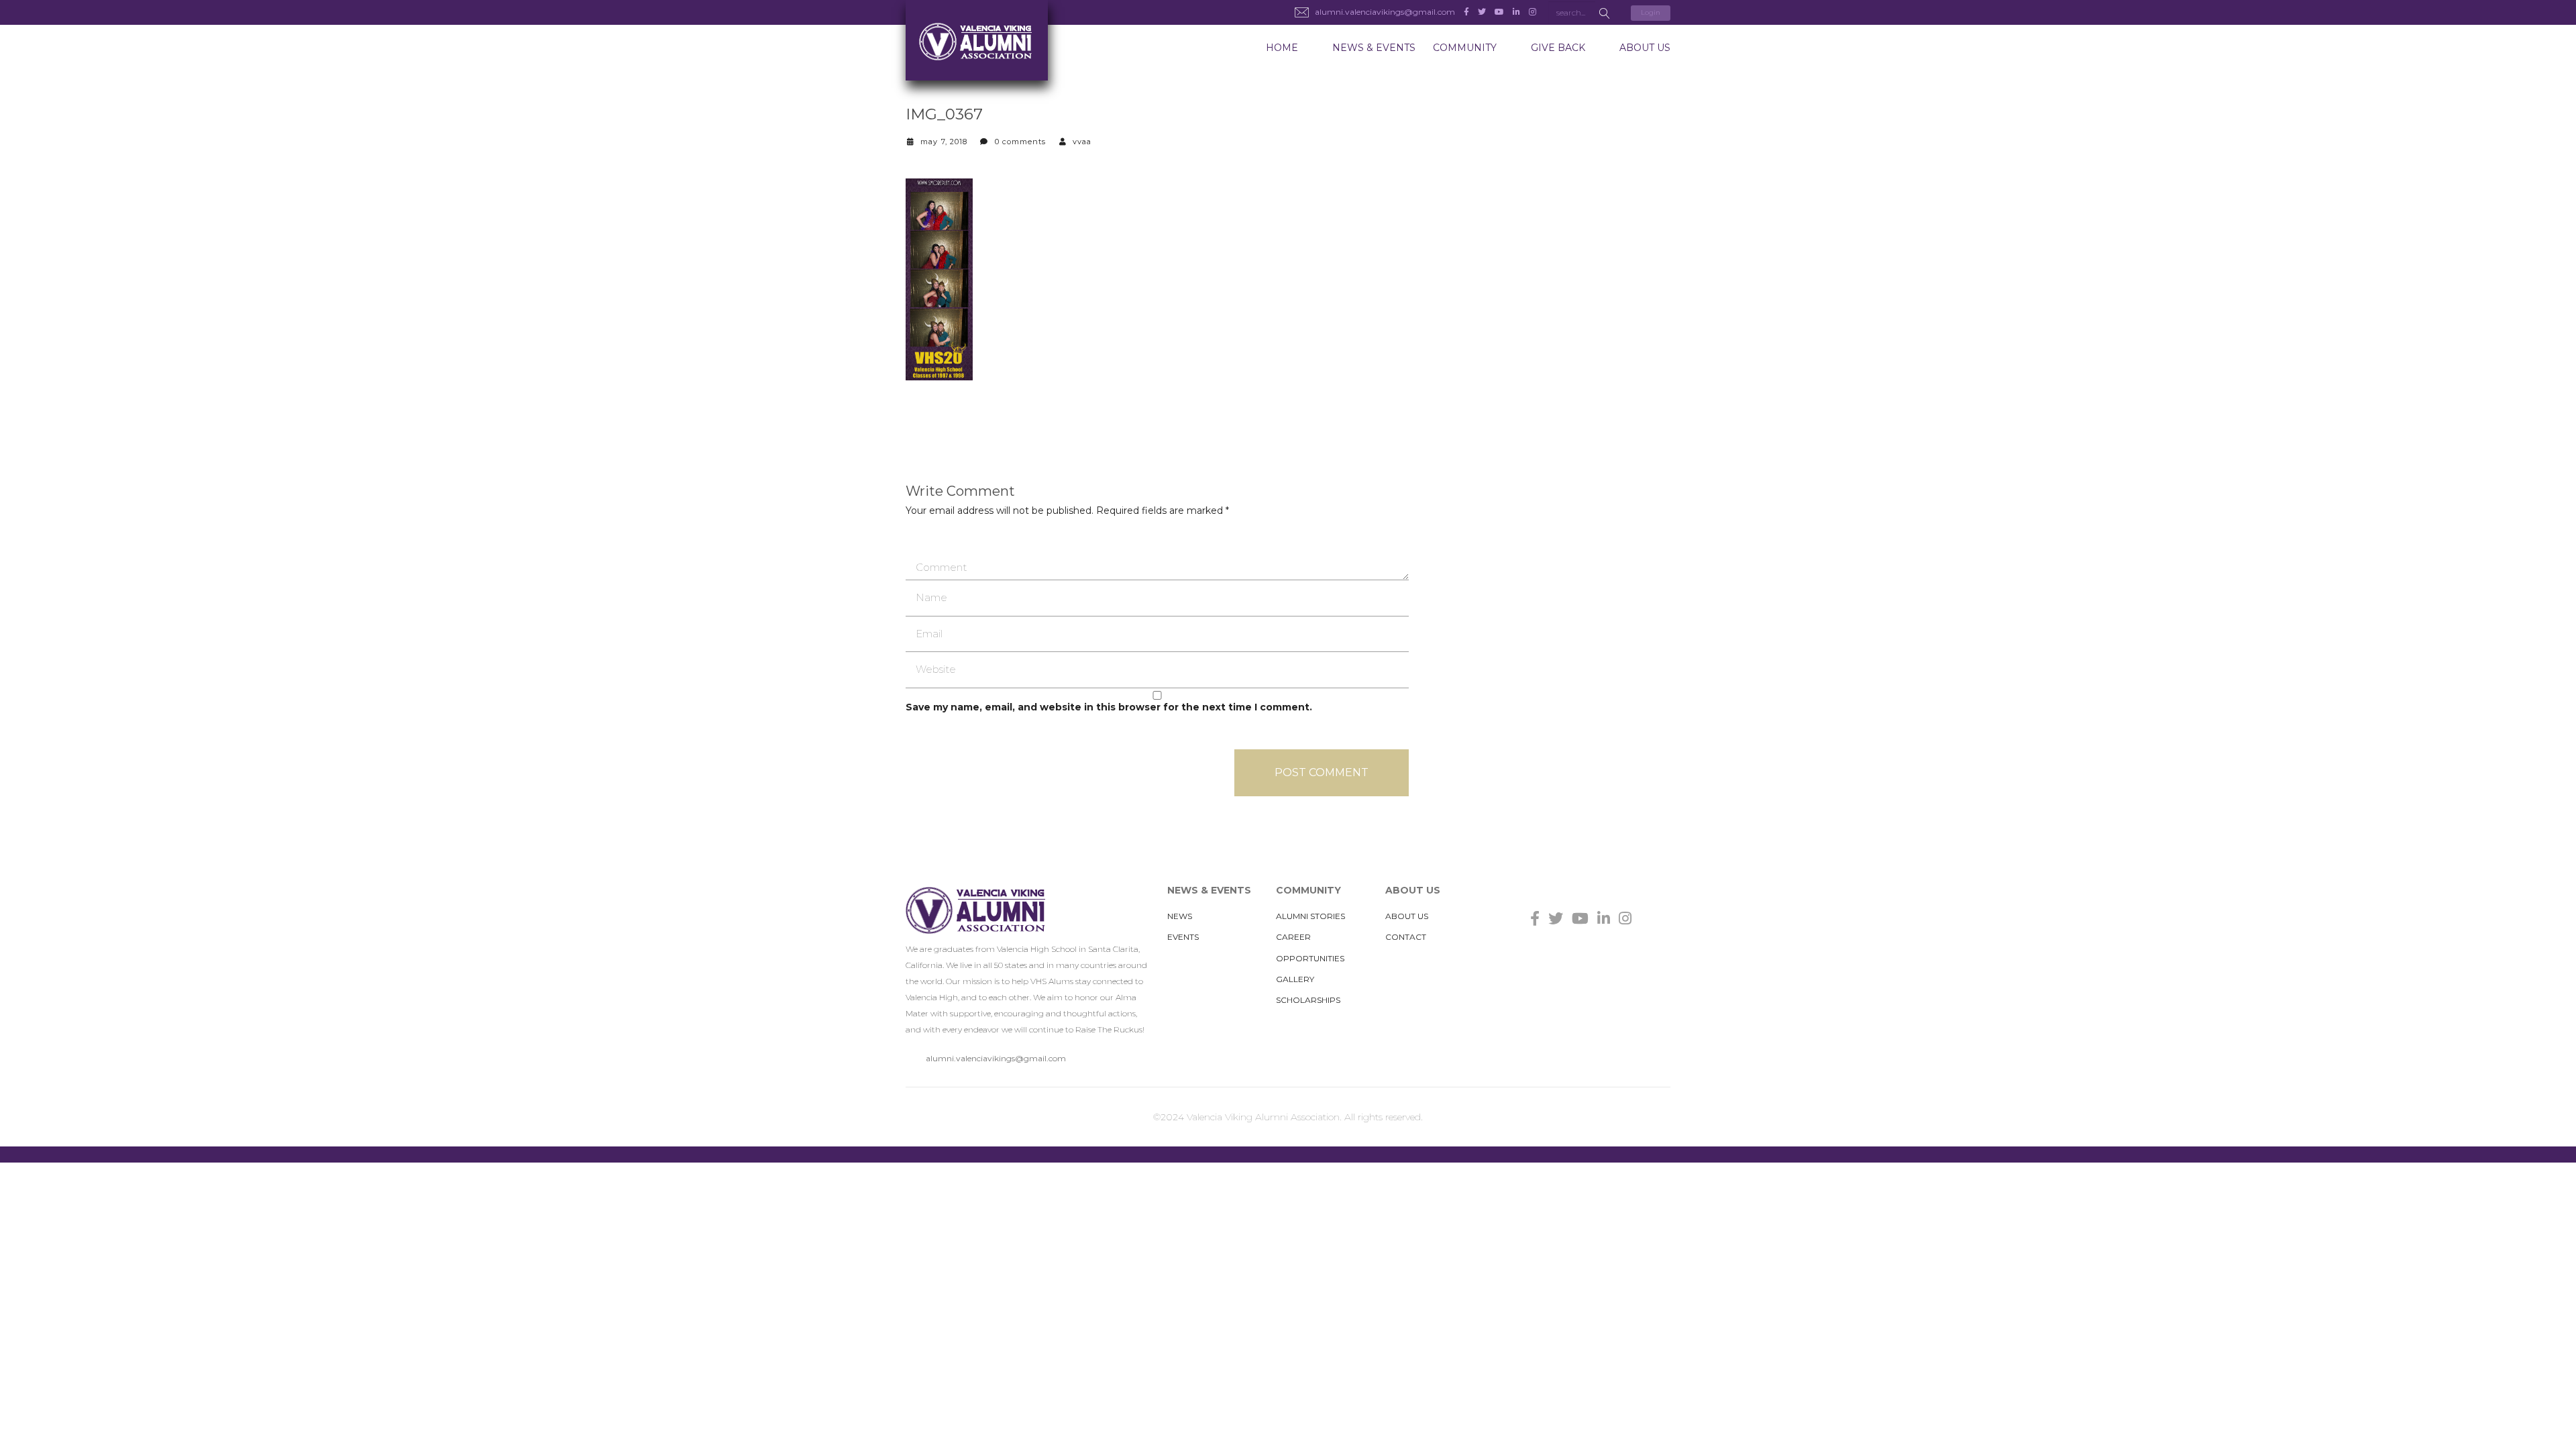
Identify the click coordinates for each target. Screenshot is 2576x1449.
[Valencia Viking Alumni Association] (981, 40)
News (1180, 916)
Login (1651, 12)
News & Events (1374, 48)
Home (1282, 48)
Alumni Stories (1310, 916)
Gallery (1295, 979)
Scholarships (1308, 1000)
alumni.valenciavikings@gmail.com (996, 1058)
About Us (1645, 48)
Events (1183, 937)
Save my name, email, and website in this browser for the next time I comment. (1109, 707)
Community (1465, 48)
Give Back (1558, 48)
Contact (1406, 937)
